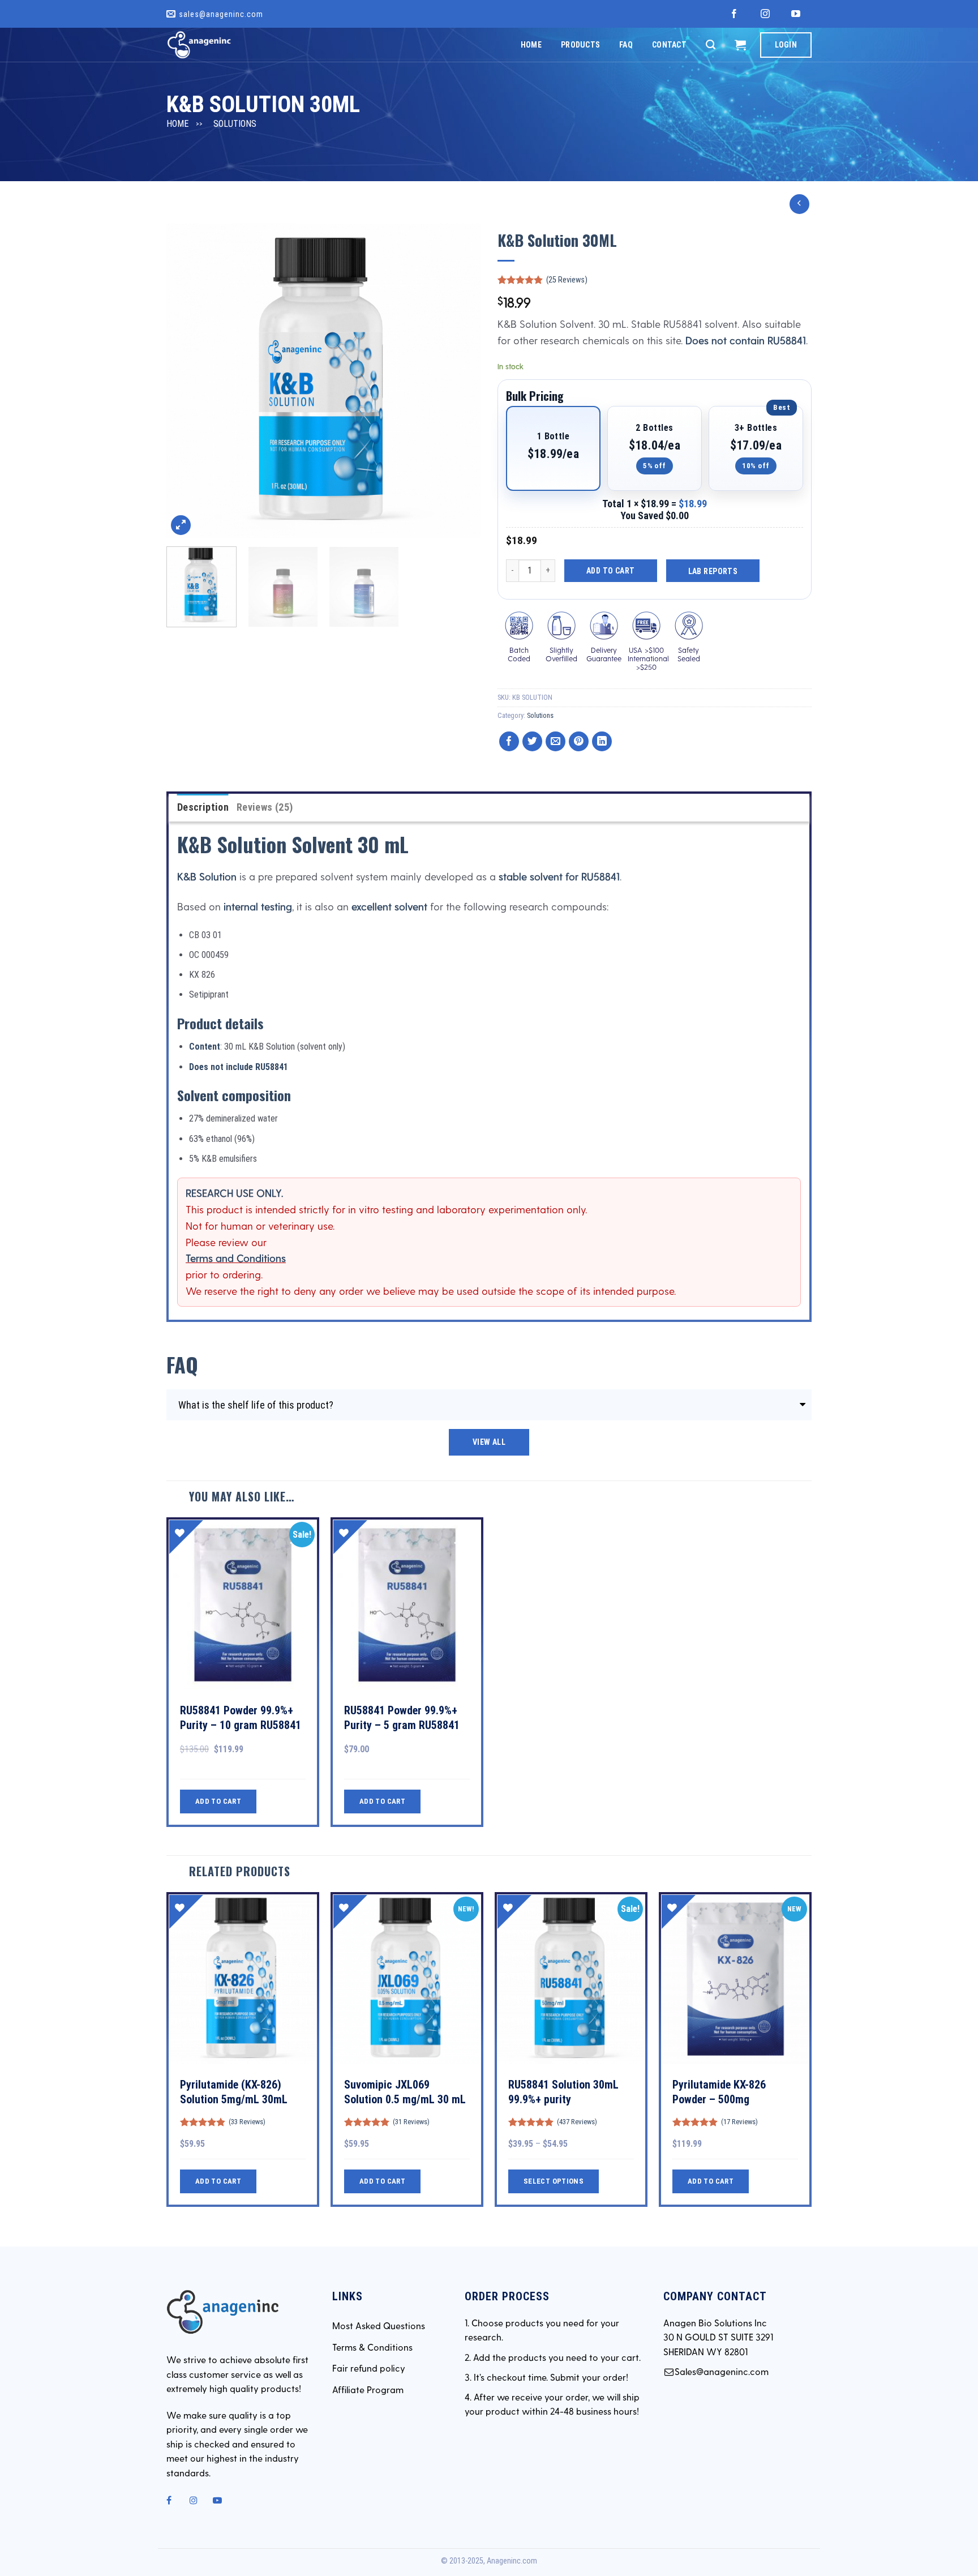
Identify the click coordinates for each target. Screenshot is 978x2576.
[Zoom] (181, 525)
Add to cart (611, 571)
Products (580, 45)
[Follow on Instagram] (765, 14)
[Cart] (740, 45)
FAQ (626, 45)
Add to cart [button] (218, 1801)
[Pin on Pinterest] (579, 741)
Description (203, 807)
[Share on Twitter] (532, 741)
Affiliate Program (368, 2389)
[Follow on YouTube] (796, 14)
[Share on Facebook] (509, 741)
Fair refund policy (369, 2368)
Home (531, 45)
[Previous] (187, 381)
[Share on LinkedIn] (602, 741)
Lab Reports (713, 571)
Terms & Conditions (372, 2347)
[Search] (711, 45)
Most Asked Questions (379, 2325)
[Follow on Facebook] (734, 14)
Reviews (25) (265, 807)
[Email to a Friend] (556, 741)
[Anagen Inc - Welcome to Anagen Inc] (223, 45)
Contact (669, 45)
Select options (554, 2181)
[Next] (460, 381)
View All (489, 1442)
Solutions (235, 124)
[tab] (203, 808)
